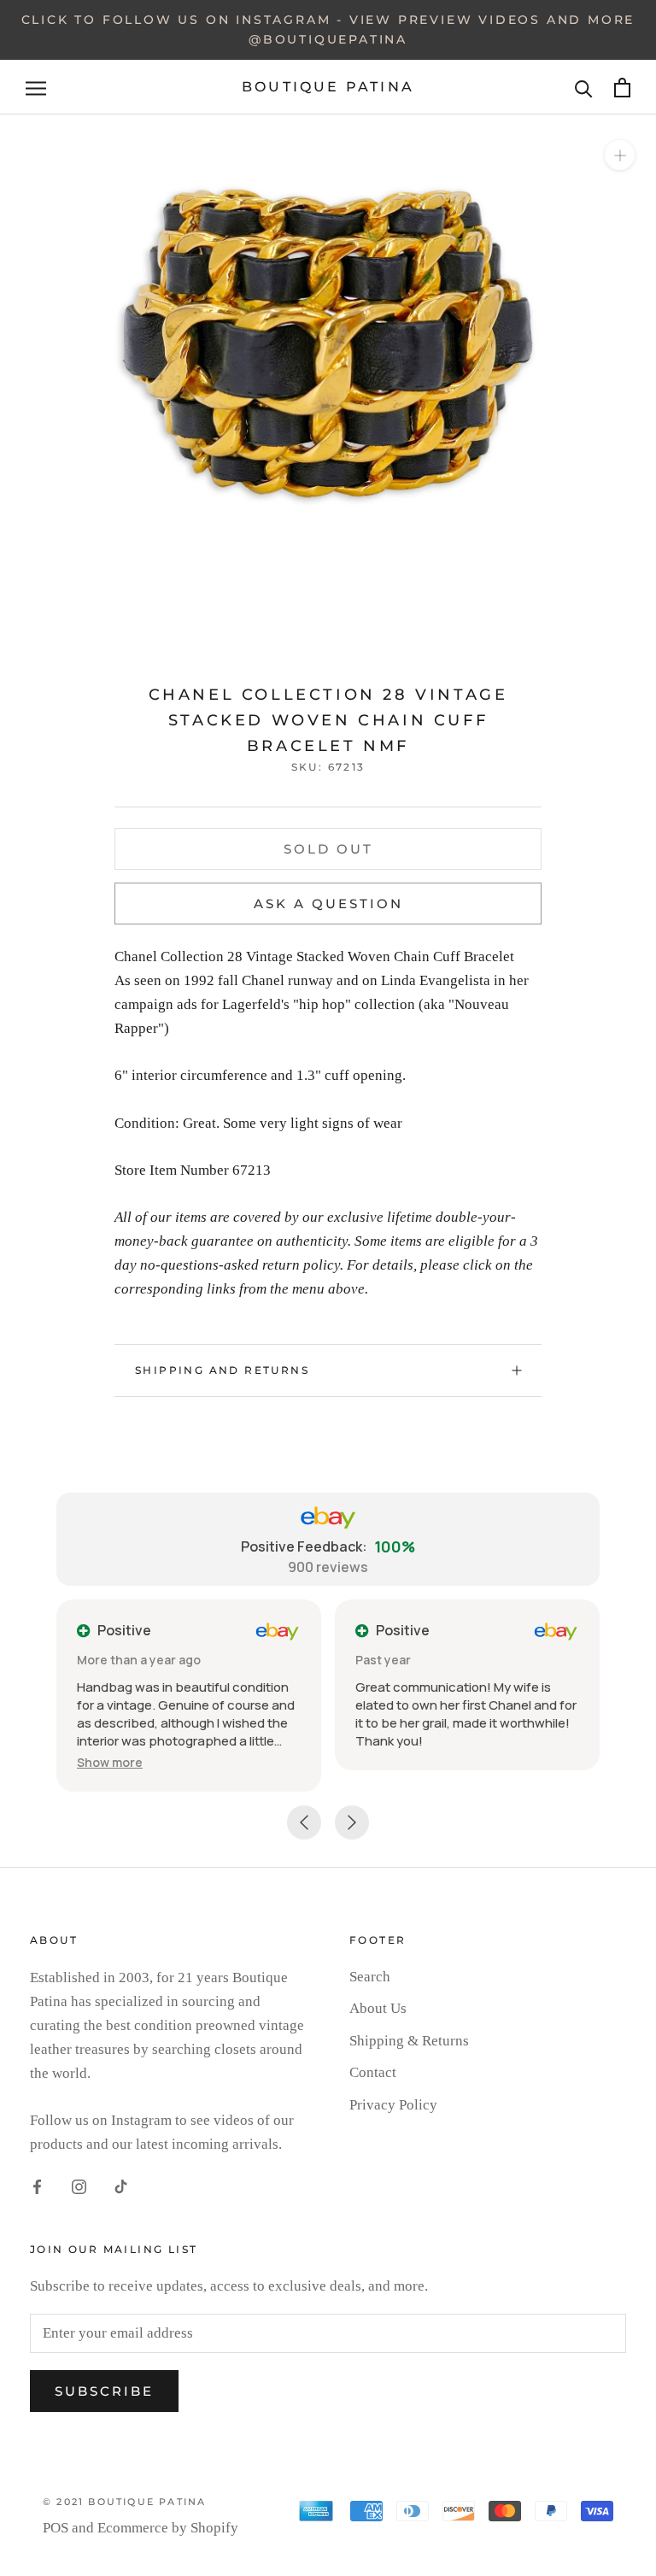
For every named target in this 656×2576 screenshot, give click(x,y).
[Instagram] (79, 2186)
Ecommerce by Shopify (168, 2528)
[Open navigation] (36, 88)
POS (56, 2528)
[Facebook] (37, 2186)
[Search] (584, 88)
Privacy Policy (393, 2105)
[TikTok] (121, 2186)
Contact (373, 2072)
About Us (378, 2008)
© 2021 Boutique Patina (124, 2502)
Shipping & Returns (409, 2041)
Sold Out (328, 849)
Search (370, 1977)
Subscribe (104, 2391)
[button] (110, 1762)
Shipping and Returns (222, 1370)
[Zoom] (620, 155)
